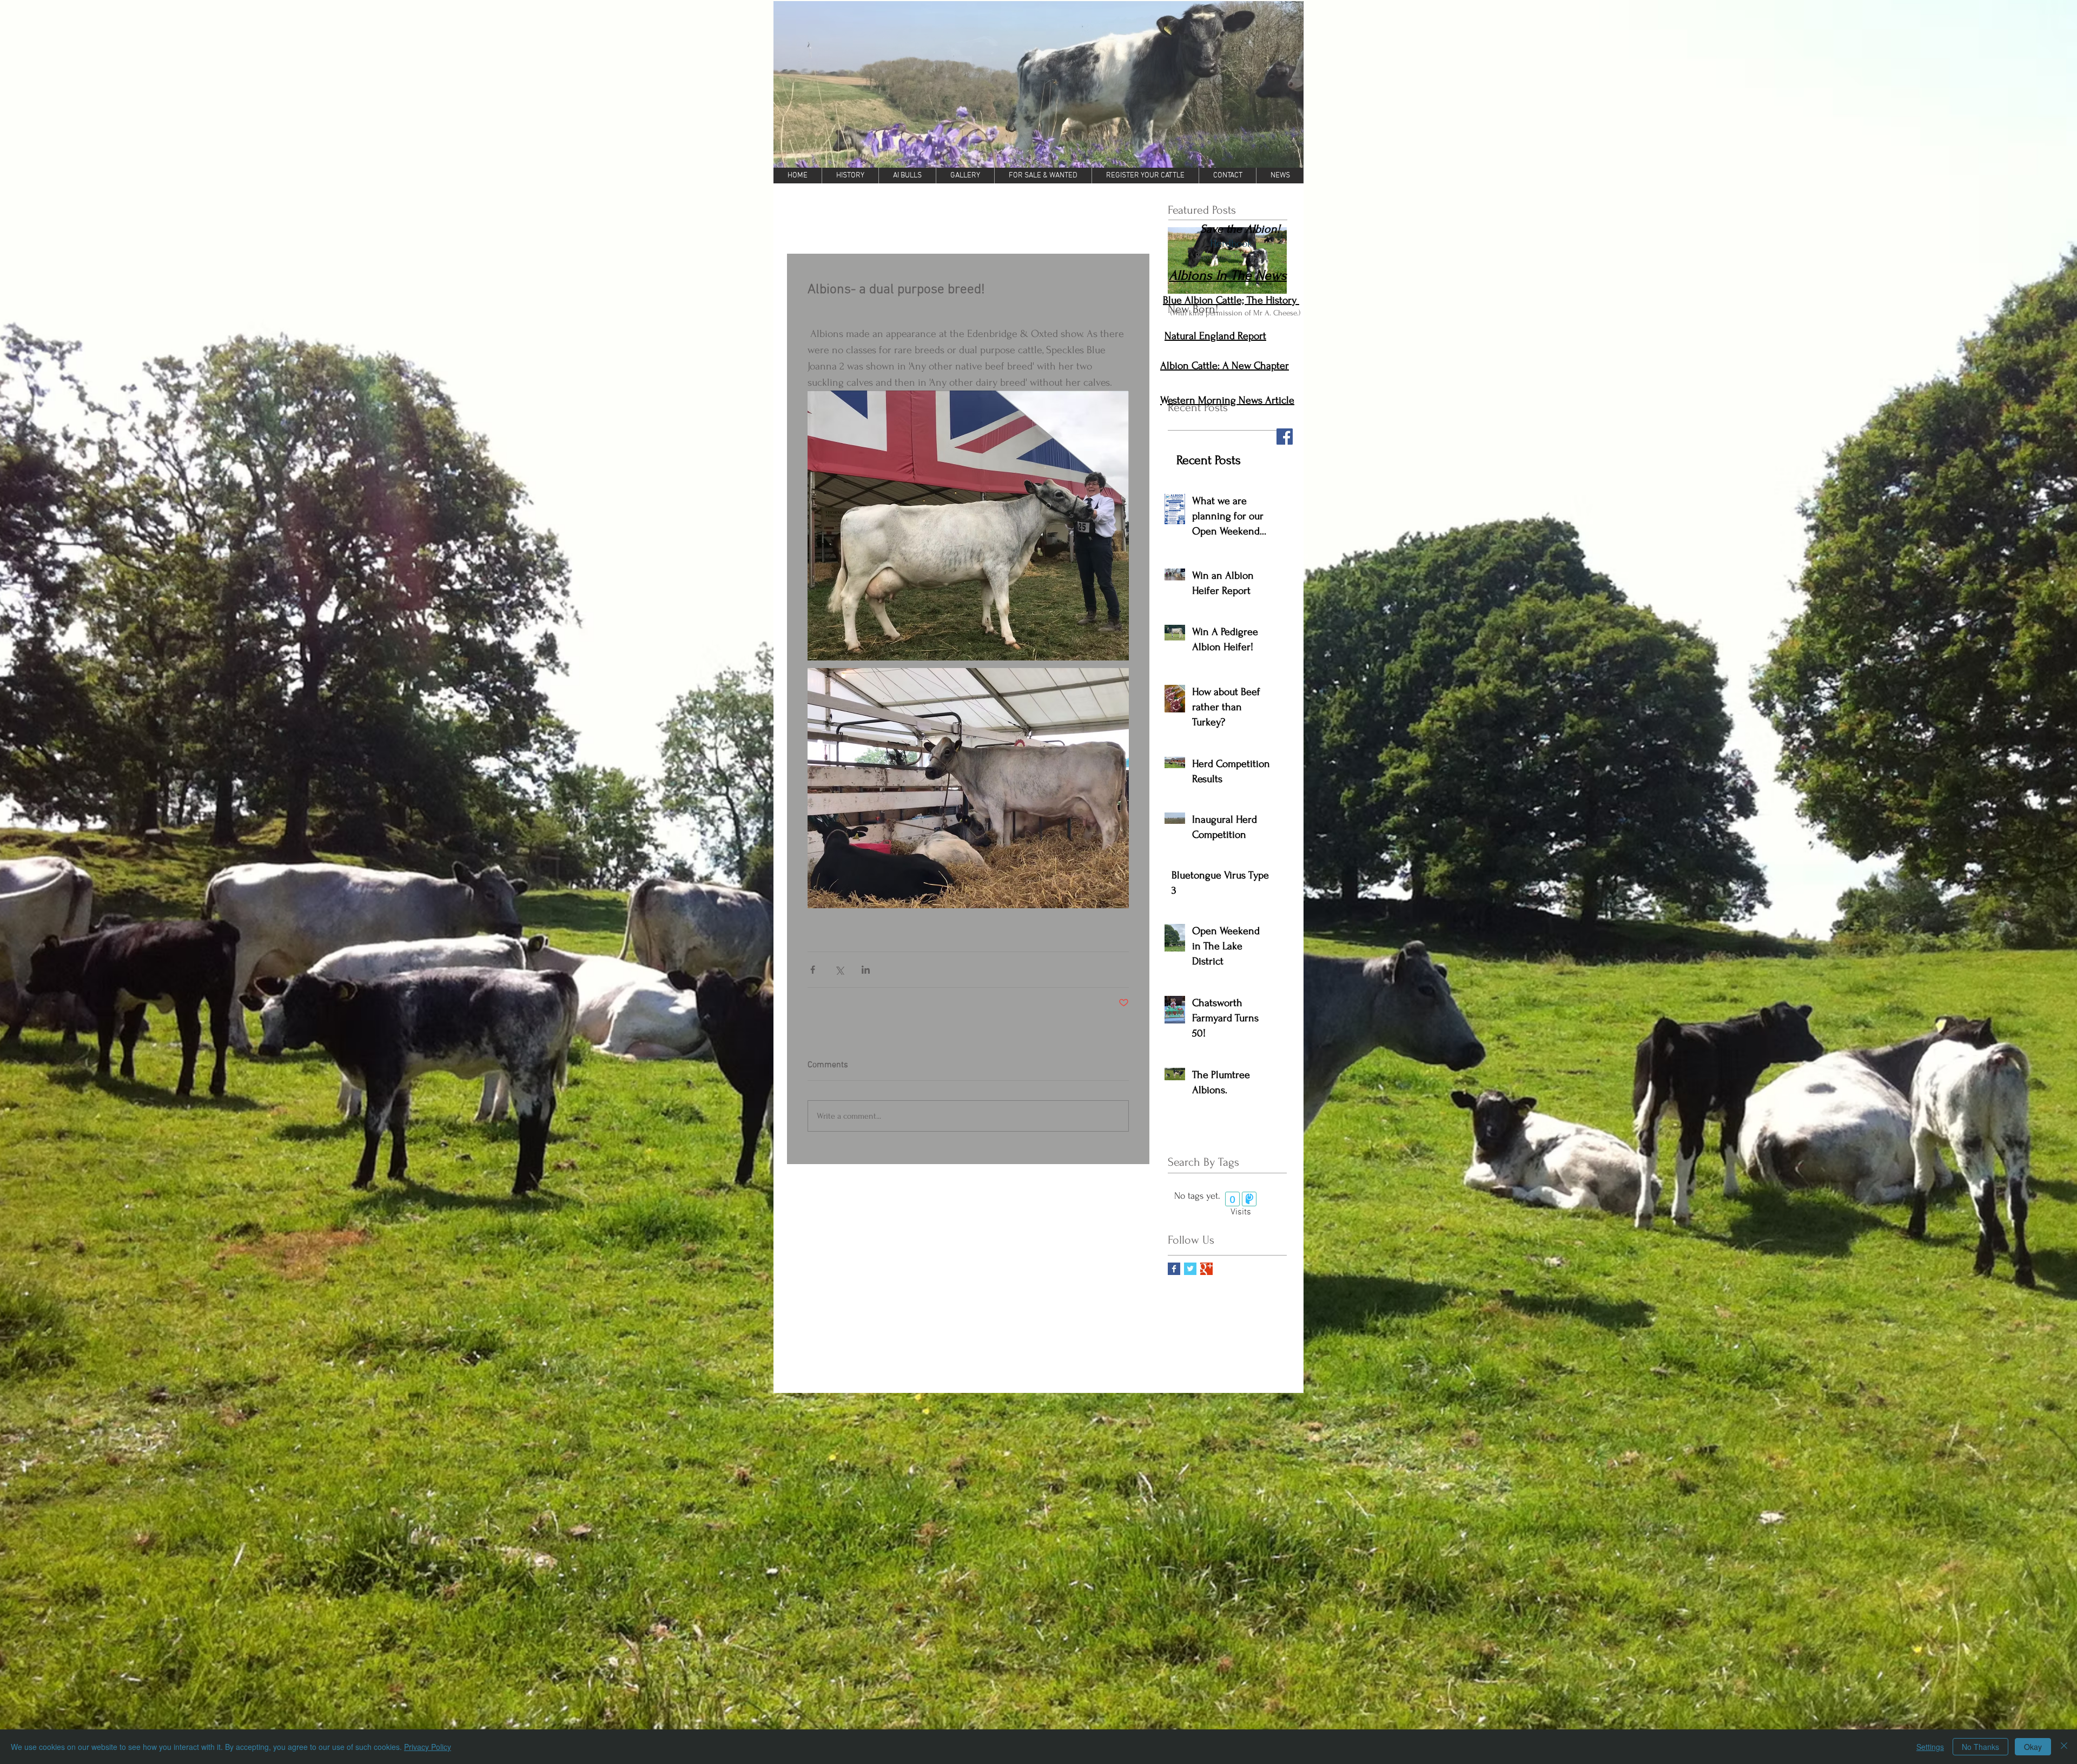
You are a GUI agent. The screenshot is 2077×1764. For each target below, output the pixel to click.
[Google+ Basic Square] (1206, 1269)
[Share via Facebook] (813, 970)
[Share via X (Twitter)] (839, 970)
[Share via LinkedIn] (866, 970)
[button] (1038, 84)
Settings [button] (1930, 1747)
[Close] (2064, 1747)
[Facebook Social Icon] (1285, 437)
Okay (2033, 1747)
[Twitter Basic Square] (1190, 1269)
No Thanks (1980, 1747)
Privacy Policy (428, 1747)
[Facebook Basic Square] (1174, 1269)
